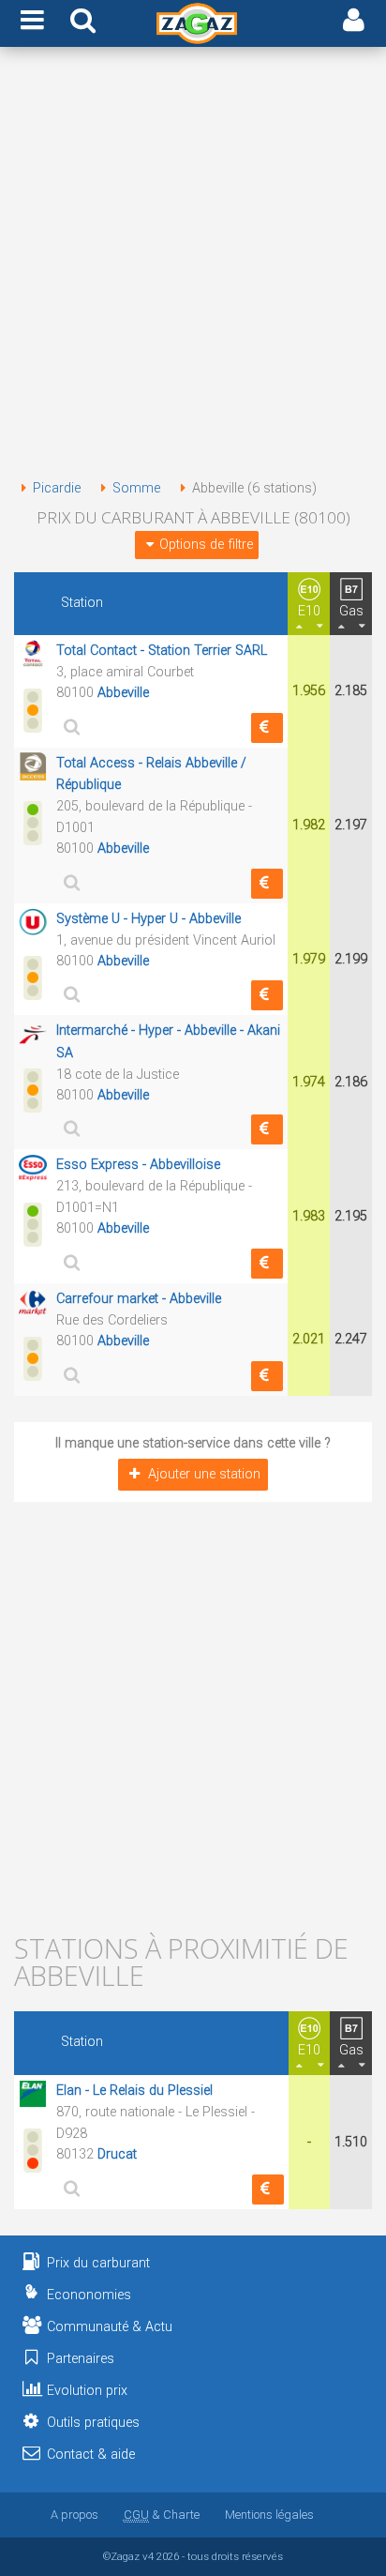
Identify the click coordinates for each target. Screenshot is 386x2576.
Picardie (57, 488)
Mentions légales (269, 2515)
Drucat (117, 2154)
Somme (136, 488)
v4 (148, 2556)
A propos (74, 2515)
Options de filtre (206, 545)
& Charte (162, 2515)
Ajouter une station (204, 1474)
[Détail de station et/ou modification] (69, 727)
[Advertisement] (193, 266)
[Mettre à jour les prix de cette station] (267, 728)
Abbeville (123, 693)
